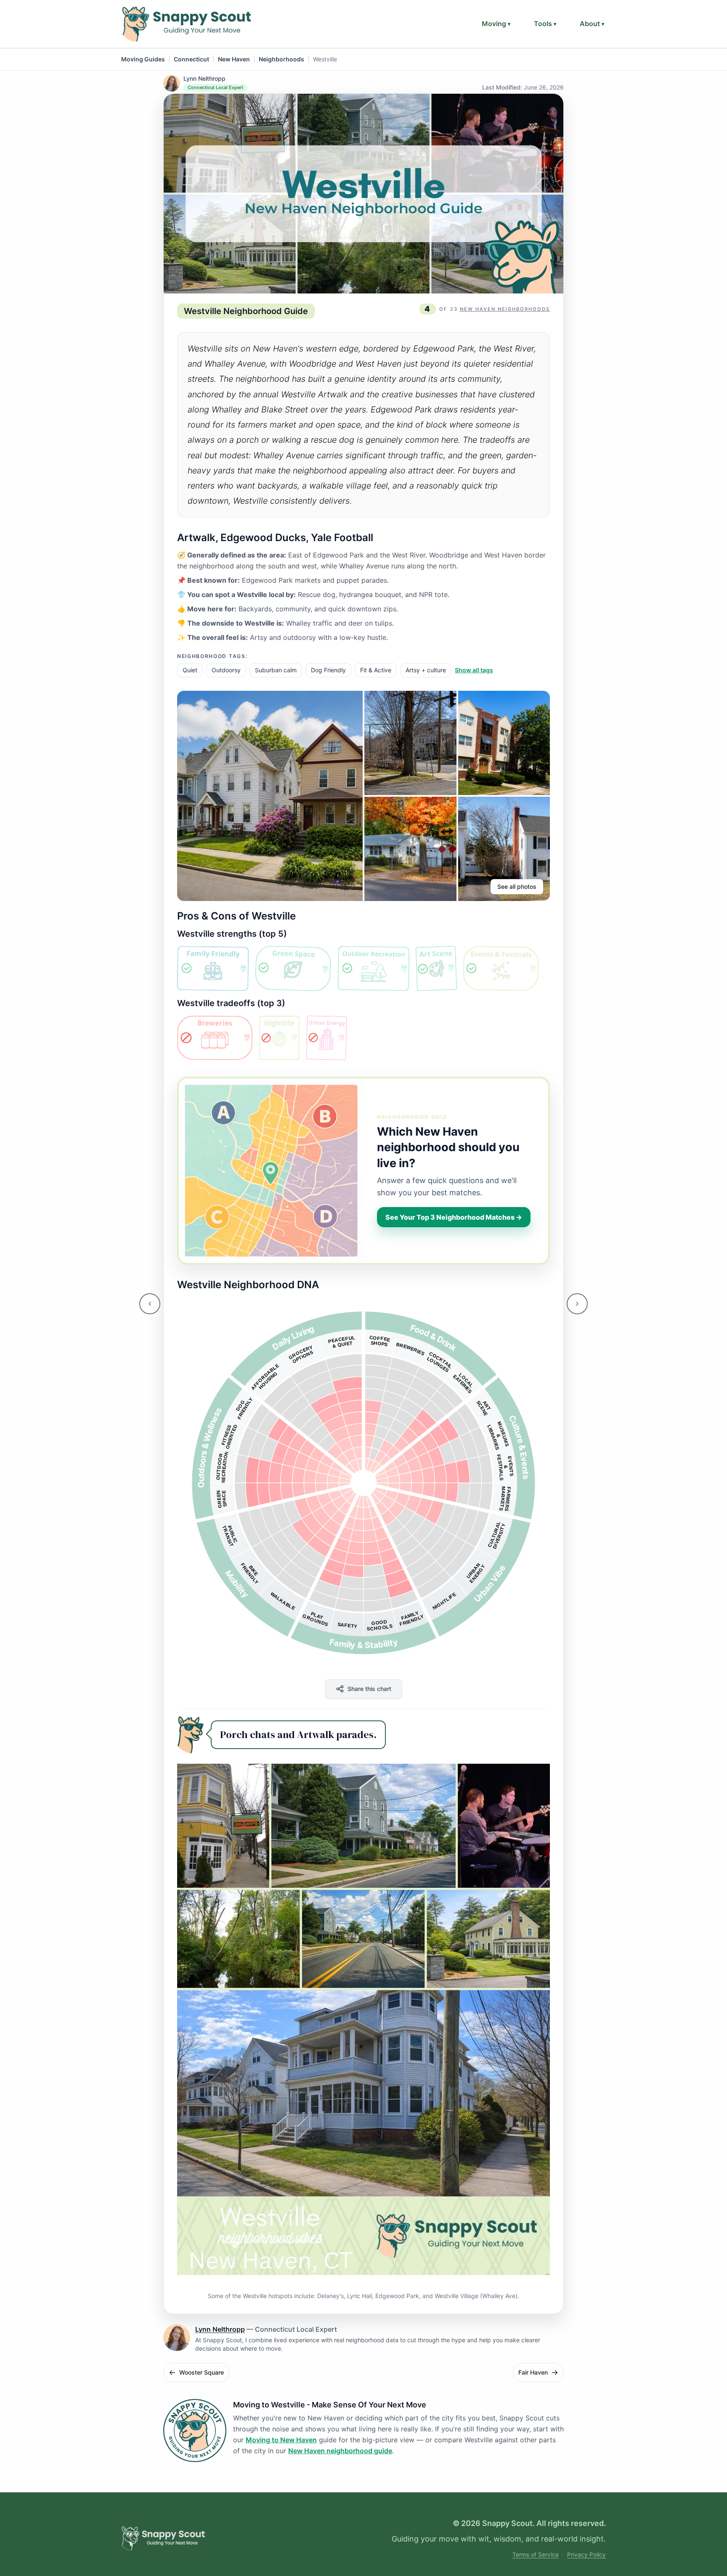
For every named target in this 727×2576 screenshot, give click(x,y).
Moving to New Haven (281, 2440)
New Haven (234, 59)
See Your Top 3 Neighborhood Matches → (454, 1217)
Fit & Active (376, 670)
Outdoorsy (226, 670)
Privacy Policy (586, 2555)
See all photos (517, 886)
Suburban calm (276, 670)
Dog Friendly (328, 670)
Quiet (190, 670)
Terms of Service (536, 2555)
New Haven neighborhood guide (340, 2451)
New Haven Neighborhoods (505, 309)
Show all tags (474, 670)
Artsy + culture (426, 670)
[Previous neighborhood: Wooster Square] (150, 1304)
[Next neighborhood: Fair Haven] (577, 1304)
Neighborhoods (281, 59)
